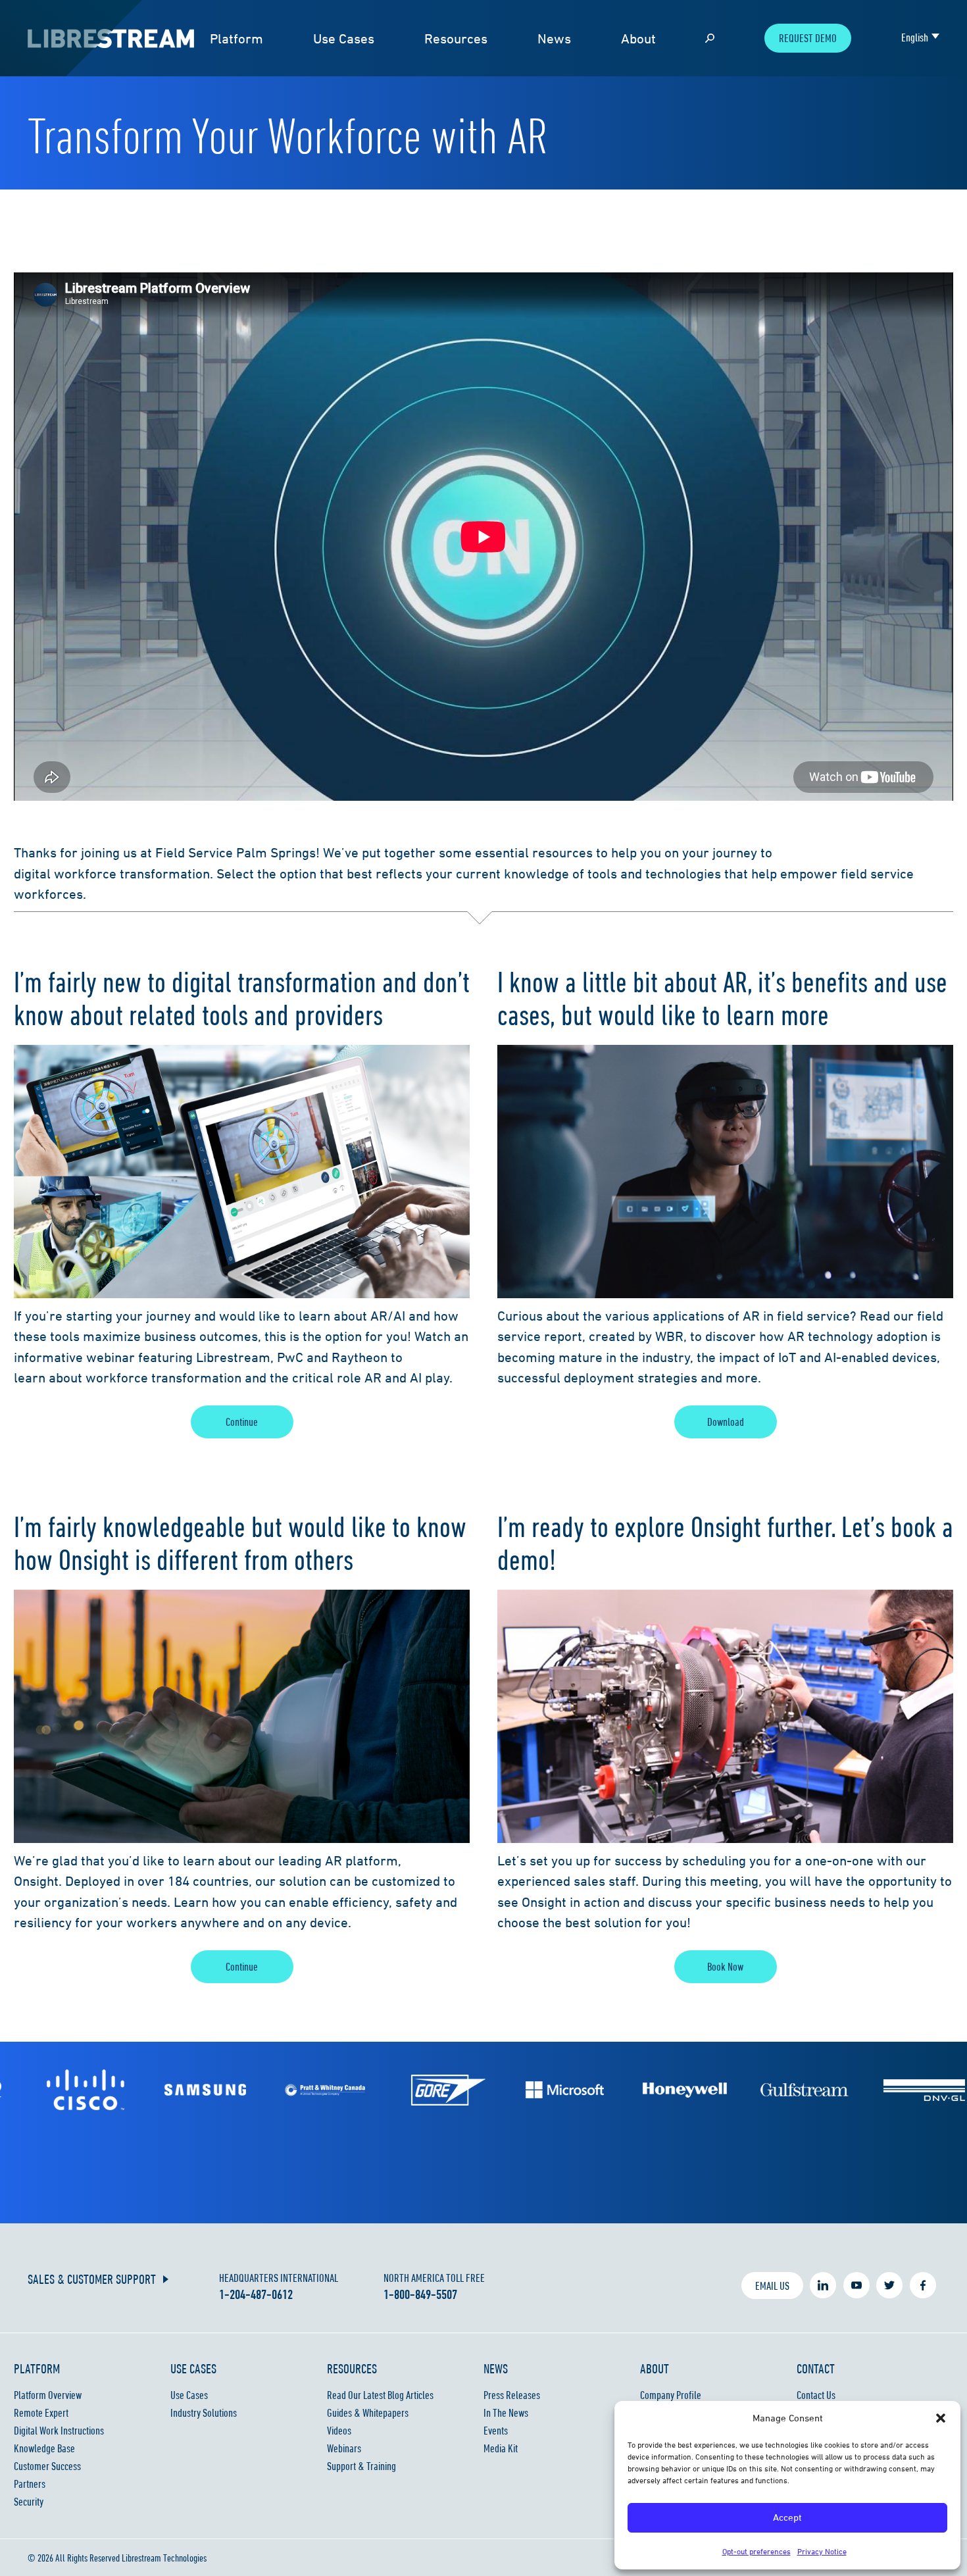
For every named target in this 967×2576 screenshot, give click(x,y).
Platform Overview (48, 2395)
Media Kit (501, 2448)
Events (496, 2431)
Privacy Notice (822, 2551)
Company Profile (671, 2395)
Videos (339, 2431)
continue (242, 1422)
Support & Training (361, 2466)
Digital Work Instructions (59, 2431)
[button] (941, 2418)
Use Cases (344, 38)
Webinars (344, 2448)
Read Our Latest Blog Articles (380, 2395)
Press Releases (512, 2395)
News (554, 38)
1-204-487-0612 (256, 2294)
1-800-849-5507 (420, 2294)
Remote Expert (41, 2413)
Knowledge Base (44, 2448)
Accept (787, 2517)
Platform (236, 38)
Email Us (772, 2286)
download (726, 1422)
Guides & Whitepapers (368, 2413)
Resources (456, 38)
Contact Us (816, 2395)
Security (29, 2502)
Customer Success (47, 2466)
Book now (725, 1967)
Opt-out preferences (756, 2551)
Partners (30, 2484)
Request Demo (808, 38)
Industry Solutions (204, 2413)
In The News (506, 2413)
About (638, 38)
